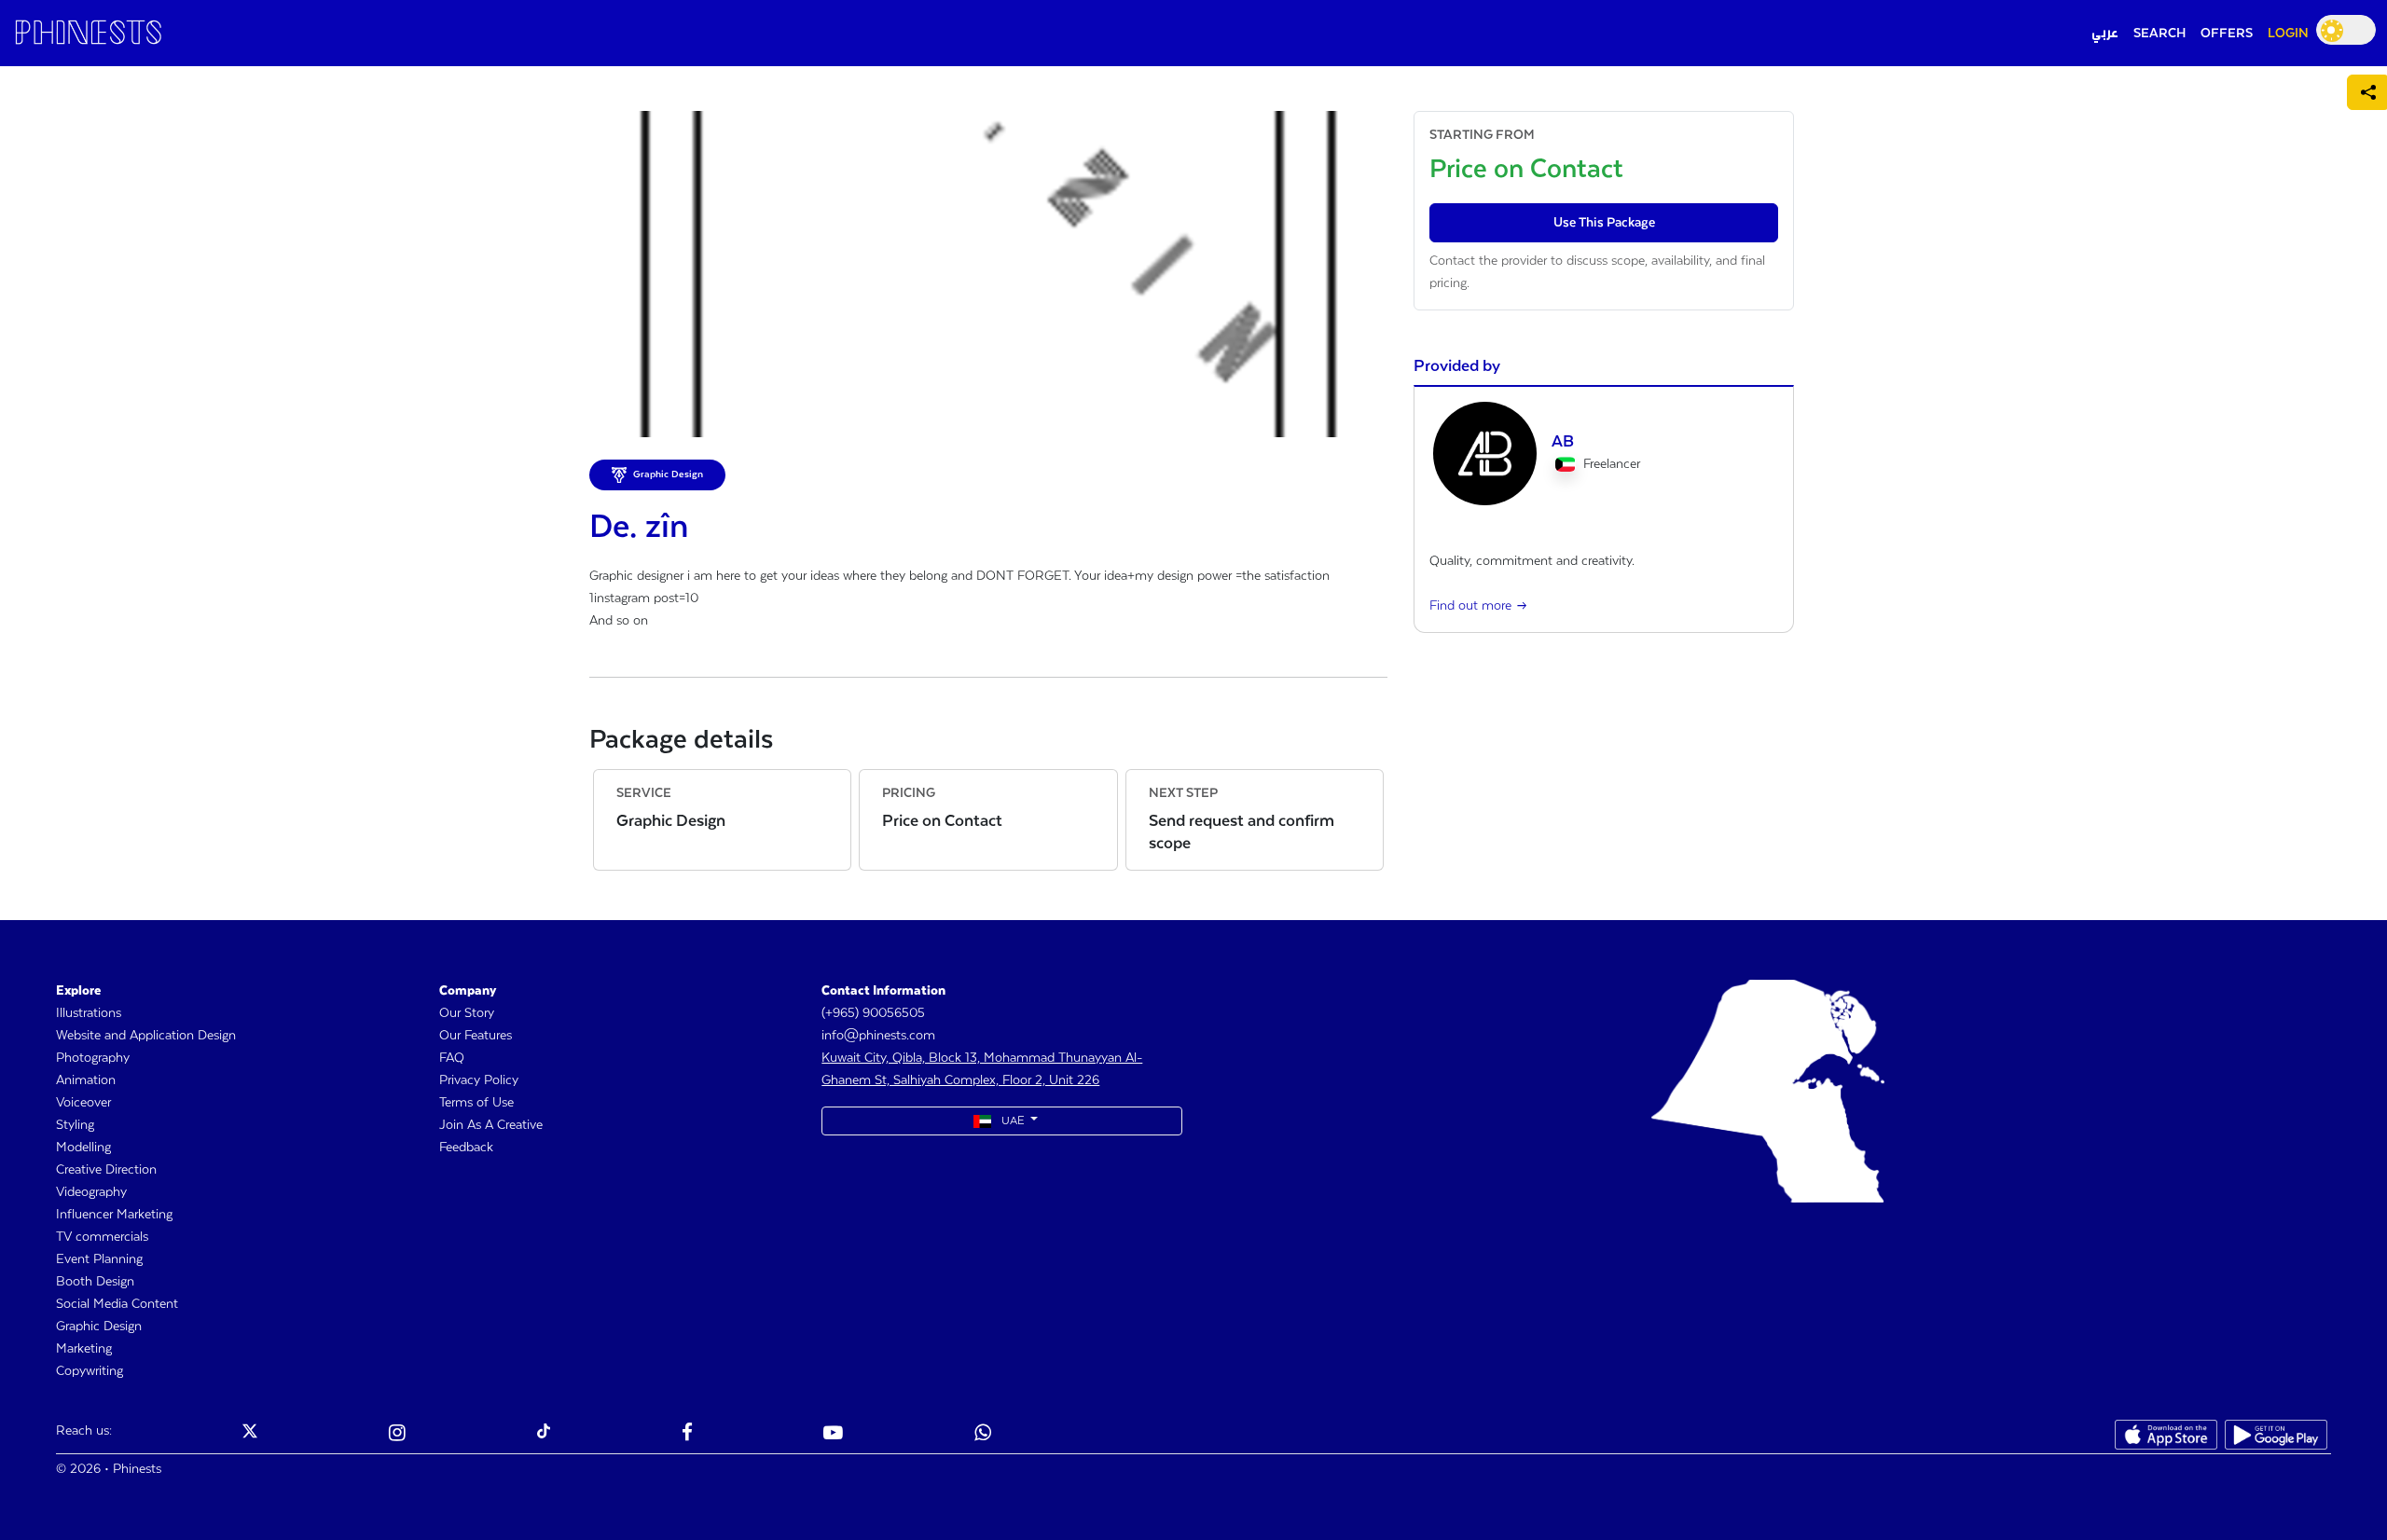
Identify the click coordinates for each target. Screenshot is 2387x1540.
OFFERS (2227, 34)
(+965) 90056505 (873, 1013)
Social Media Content (117, 1304)
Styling (75, 1125)
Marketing (84, 1349)
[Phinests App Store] (2166, 1435)
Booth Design (95, 1282)
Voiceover (83, 1103)
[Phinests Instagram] (397, 1435)
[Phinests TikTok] (544, 1435)
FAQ (452, 1058)
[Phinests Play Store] (2276, 1435)
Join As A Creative (491, 1125)
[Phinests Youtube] (833, 1435)
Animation (86, 1080)
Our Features (476, 1036)
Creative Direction (106, 1170)
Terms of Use (476, 1103)
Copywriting (90, 1371)
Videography (91, 1192)
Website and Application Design (146, 1036)
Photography (93, 1058)
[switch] (2346, 30)
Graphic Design (99, 1327)
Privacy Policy (479, 1080)
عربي (2105, 34)
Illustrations (89, 1013)
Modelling (83, 1148)
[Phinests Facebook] (687, 1435)
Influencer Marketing (114, 1215)
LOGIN (2288, 34)
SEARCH (2159, 34)
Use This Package (1604, 223)
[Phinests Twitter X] (250, 1435)
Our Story (467, 1013)
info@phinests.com (878, 1036)
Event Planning (99, 1259)
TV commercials (102, 1237)
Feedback (466, 1148)
